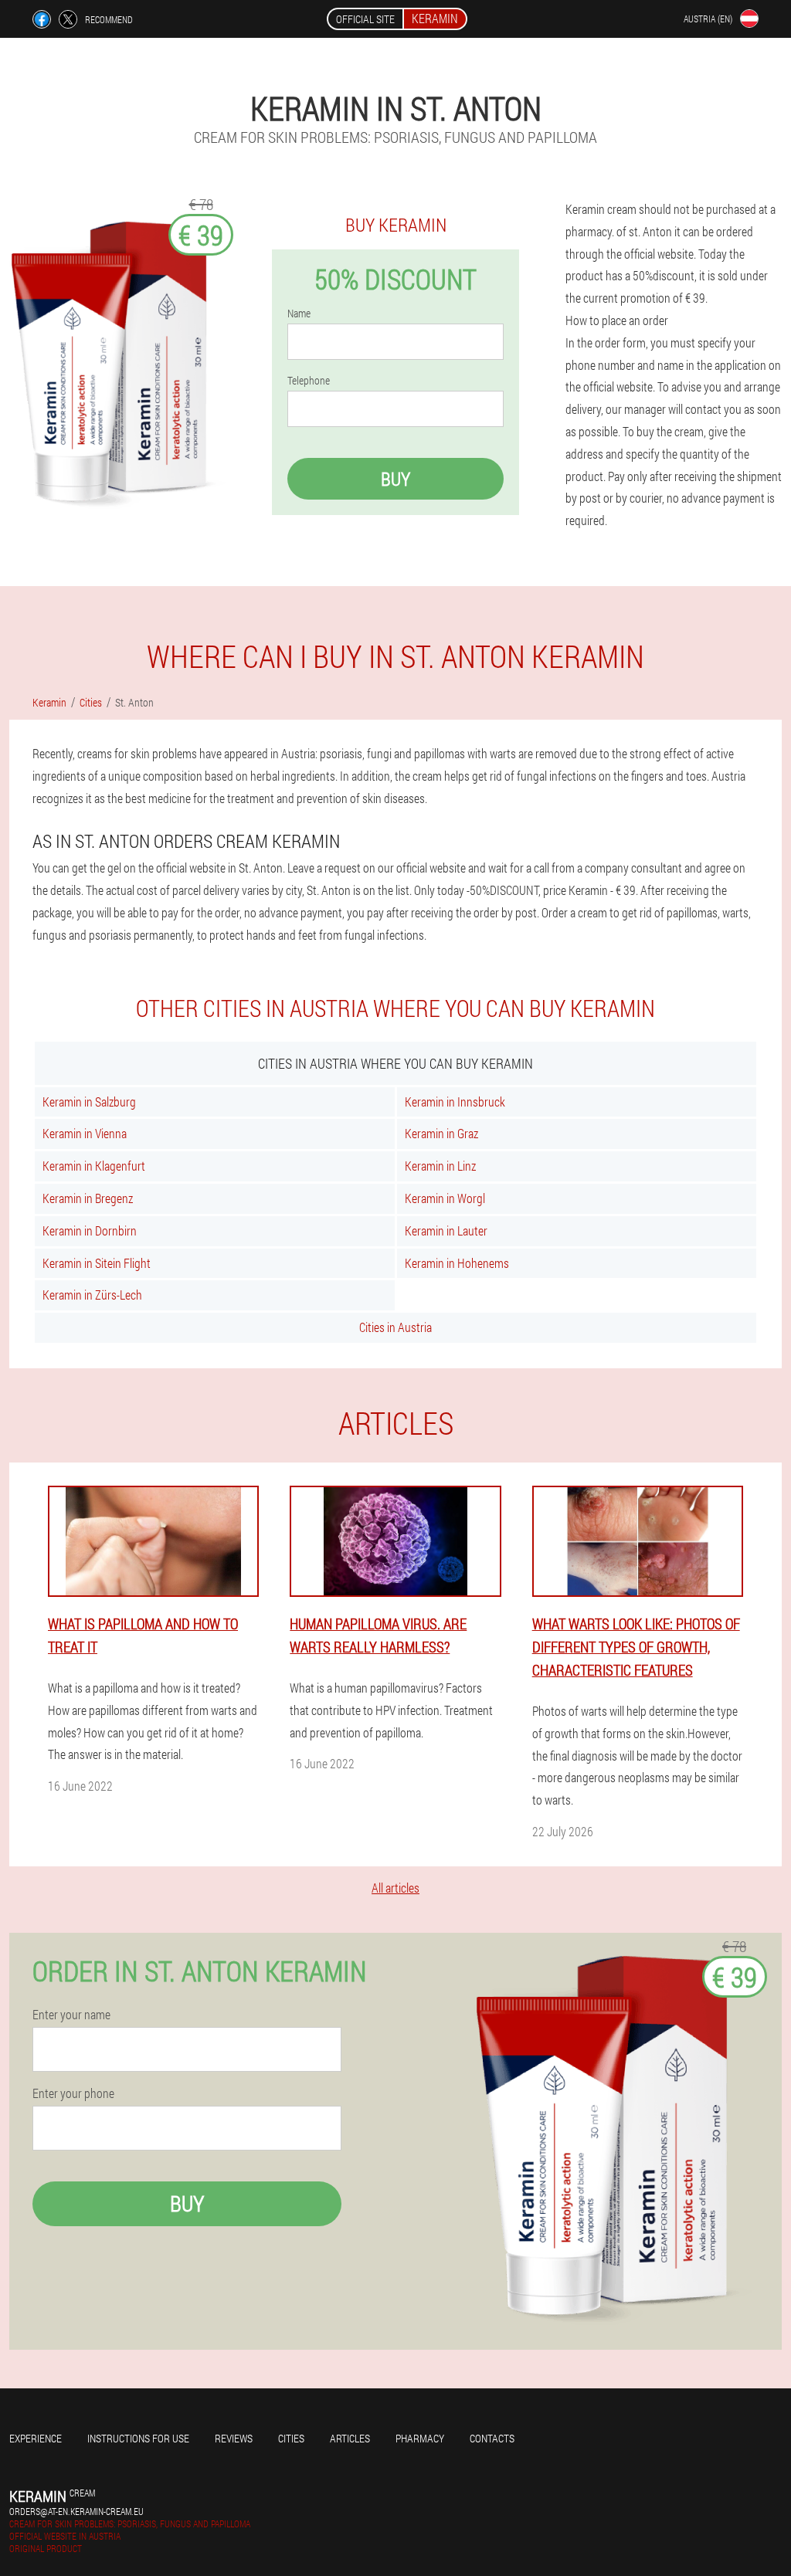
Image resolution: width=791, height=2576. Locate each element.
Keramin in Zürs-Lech (92, 1295)
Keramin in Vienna (85, 1133)
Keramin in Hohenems (457, 1263)
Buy (395, 479)
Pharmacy (420, 2438)
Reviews (234, 2438)
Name (299, 314)
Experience (36, 2438)
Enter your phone (73, 2093)
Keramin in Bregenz (88, 1198)
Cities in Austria (395, 1327)
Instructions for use (138, 2438)
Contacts (492, 2438)
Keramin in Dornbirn (90, 1230)
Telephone (309, 381)
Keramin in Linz (440, 1166)
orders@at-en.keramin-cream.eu (76, 2511)
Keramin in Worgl (445, 1198)
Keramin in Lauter (446, 1230)
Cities (291, 2438)
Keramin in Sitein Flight (97, 1263)
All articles (395, 1888)
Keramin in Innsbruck (455, 1102)
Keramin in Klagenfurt (94, 1166)
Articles (350, 2438)
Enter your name (71, 2015)
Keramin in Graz (441, 1133)
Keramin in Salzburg (89, 1102)
